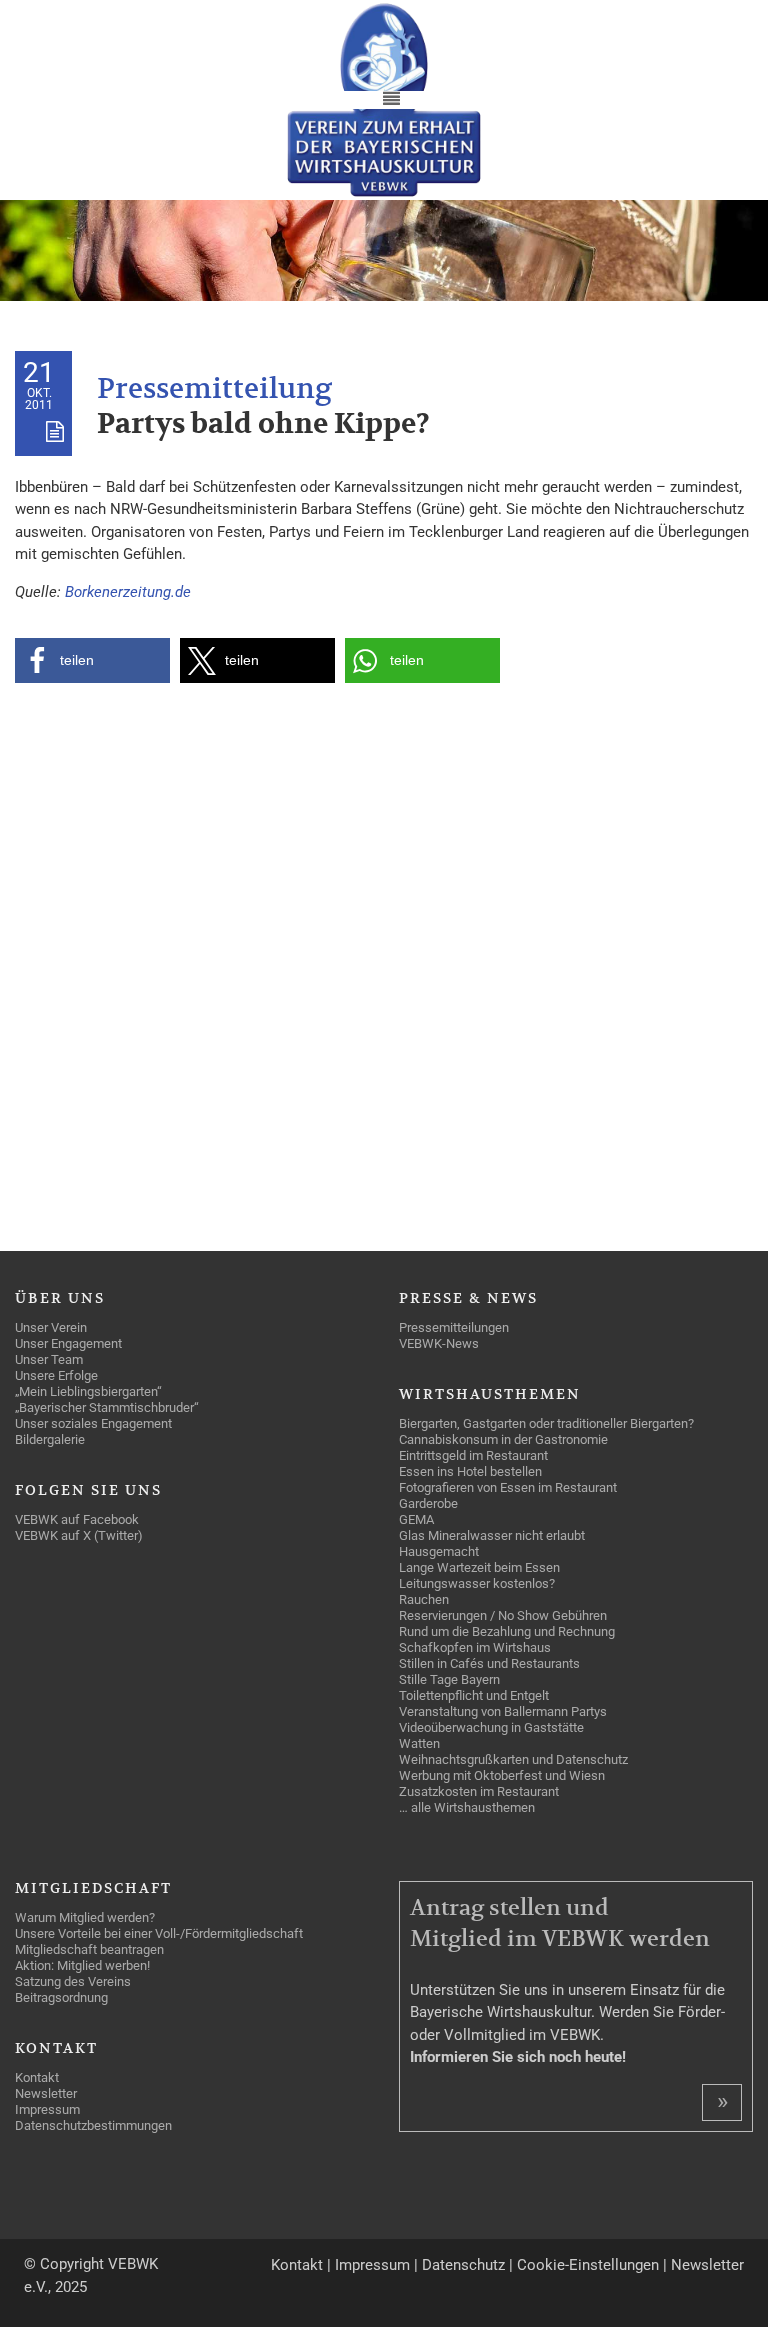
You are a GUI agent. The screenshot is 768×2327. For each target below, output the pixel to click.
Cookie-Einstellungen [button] (588, 2265)
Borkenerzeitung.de (128, 592)
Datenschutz (463, 2265)
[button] (92, 660)
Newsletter (707, 2265)
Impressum (372, 2265)
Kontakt (297, 2265)
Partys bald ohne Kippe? (263, 424)
